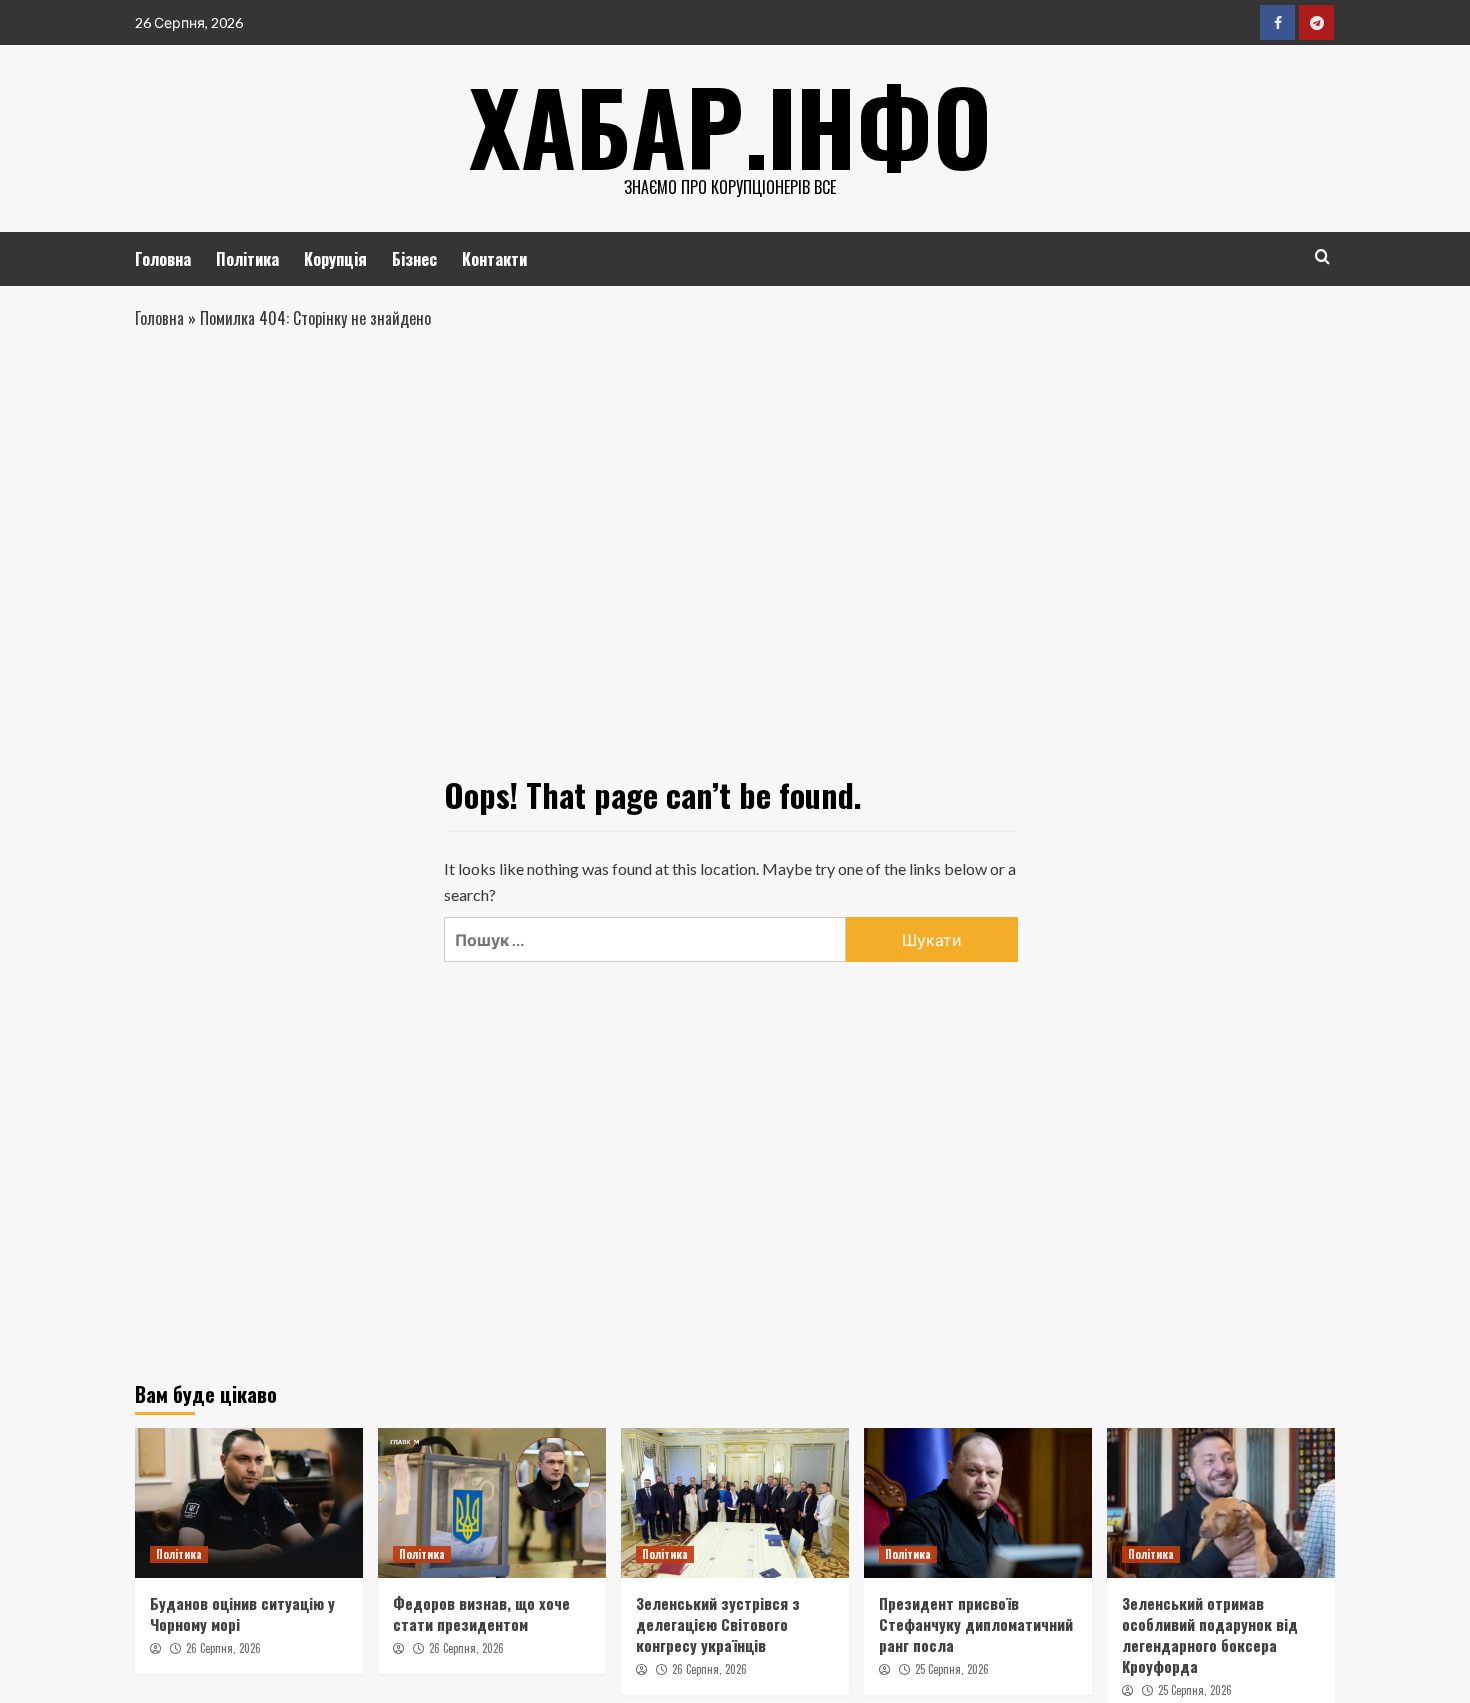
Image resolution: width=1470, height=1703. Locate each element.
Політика (247, 259)
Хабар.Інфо (730, 125)
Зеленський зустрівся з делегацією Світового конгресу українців (718, 1624)
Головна (163, 259)
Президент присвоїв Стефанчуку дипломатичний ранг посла (976, 1624)
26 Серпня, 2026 (223, 1648)
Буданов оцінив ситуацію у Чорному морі (242, 1613)
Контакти (494, 259)
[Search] (1322, 256)
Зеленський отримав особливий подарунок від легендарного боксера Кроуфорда (1210, 1634)
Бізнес (414, 259)
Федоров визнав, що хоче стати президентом (481, 1613)
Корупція (335, 259)
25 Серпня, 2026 (952, 1669)
